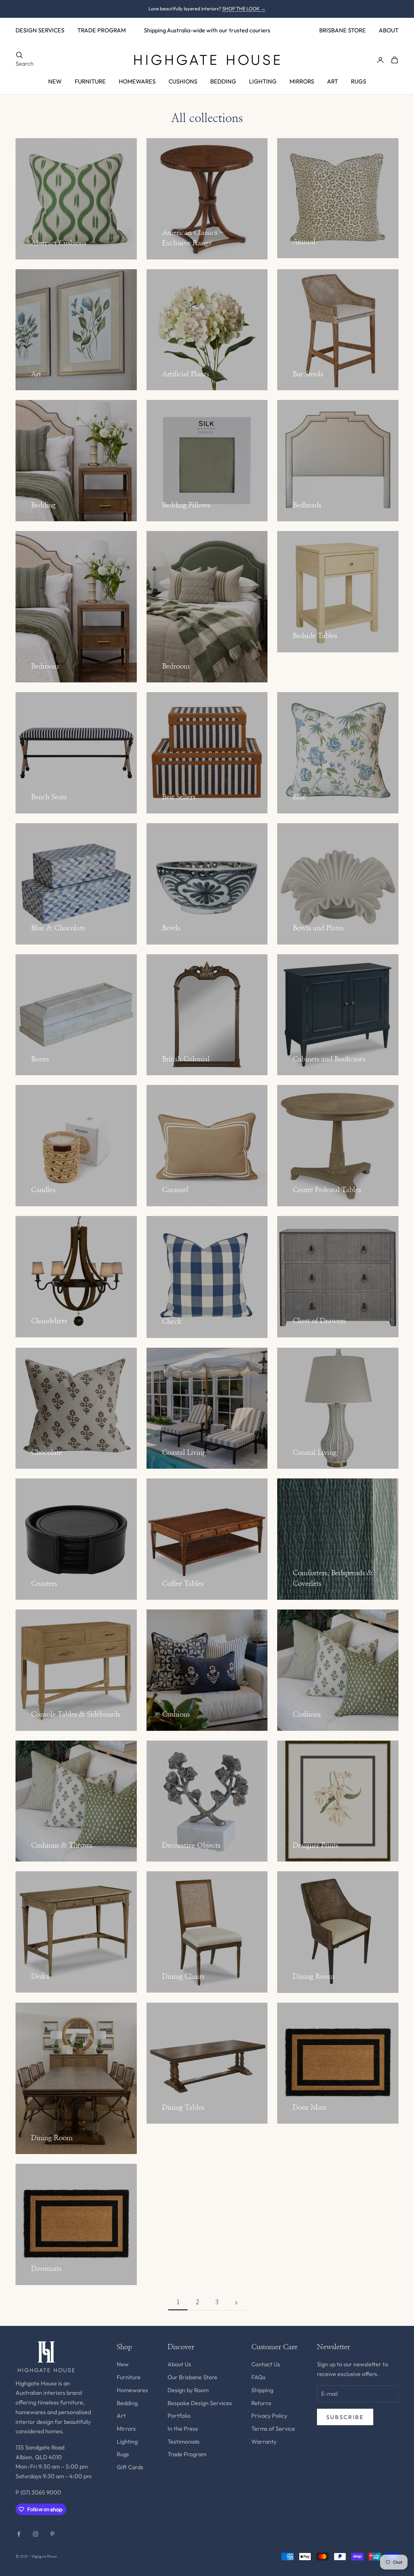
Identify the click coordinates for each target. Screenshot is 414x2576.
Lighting (127, 2442)
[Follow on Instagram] (36, 2534)
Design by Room (188, 2390)
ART (332, 81)
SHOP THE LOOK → (244, 9)
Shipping (262, 2390)
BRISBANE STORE (343, 30)
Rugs (123, 2454)
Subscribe (345, 2417)
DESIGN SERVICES (40, 30)
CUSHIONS (183, 81)
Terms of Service (273, 2429)
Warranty (264, 2442)
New (123, 2364)
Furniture (129, 2377)
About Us (179, 2364)
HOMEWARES (137, 81)
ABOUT (389, 30)
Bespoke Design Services (200, 2403)
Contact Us (266, 2364)
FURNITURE (90, 81)
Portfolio (179, 2416)
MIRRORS (302, 81)
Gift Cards (130, 2467)
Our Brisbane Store (192, 2377)
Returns (261, 2403)
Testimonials (184, 2442)
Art (121, 2416)
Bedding (127, 2403)
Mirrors (126, 2429)
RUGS (359, 81)
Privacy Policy (269, 2416)
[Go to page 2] (236, 2303)
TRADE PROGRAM (102, 30)
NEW (55, 81)
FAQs (258, 2377)
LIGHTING (263, 81)
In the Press (183, 2429)
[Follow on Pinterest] (52, 2534)
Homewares (132, 2390)
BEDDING (223, 81)
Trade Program (187, 2454)
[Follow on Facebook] (19, 2534)
